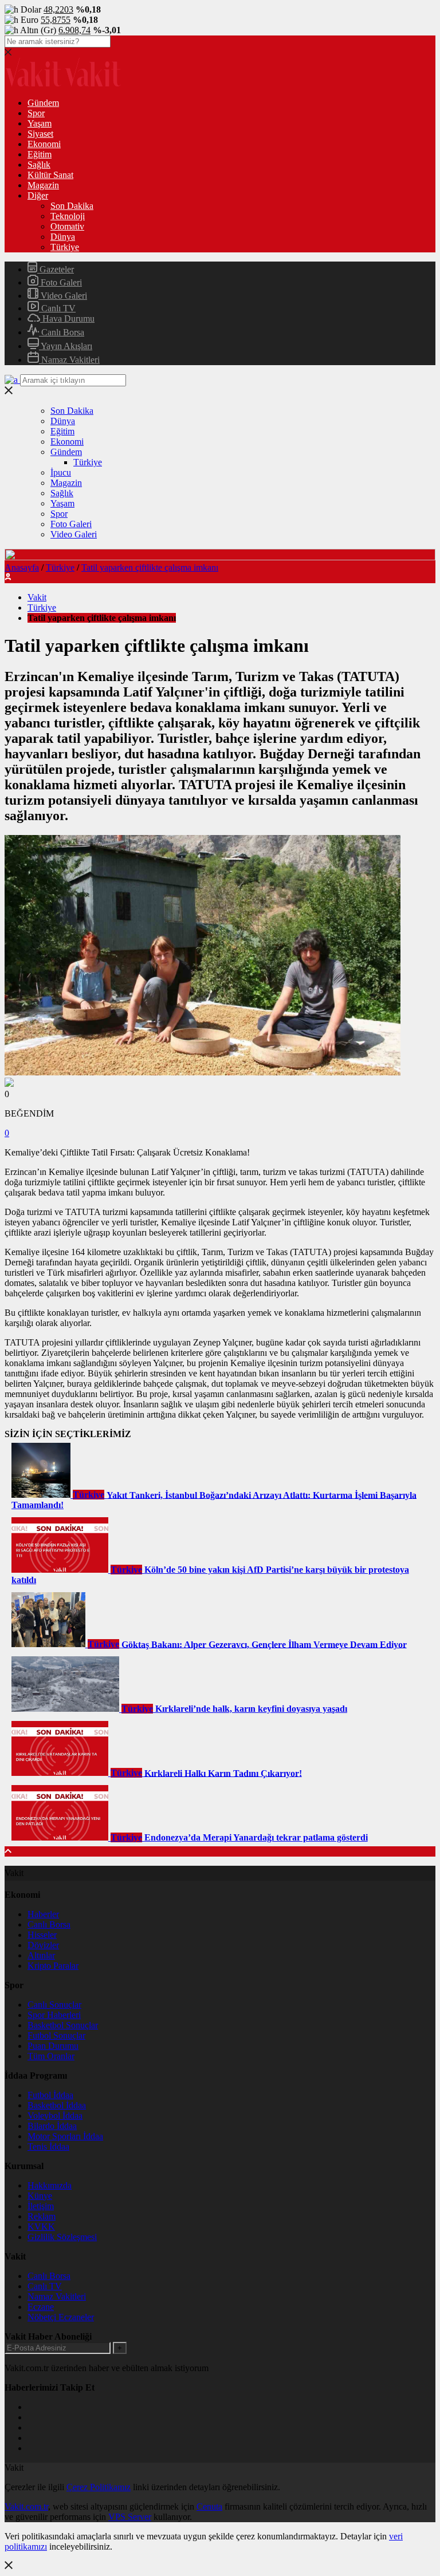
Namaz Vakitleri (69, 360)
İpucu (61, 472)
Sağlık (39, 165)
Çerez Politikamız (99, 2487)
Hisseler (42, 1935)
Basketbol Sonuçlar (63, 2025)
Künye (40, 2196)
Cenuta (209, 2506)
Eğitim (40, 154)
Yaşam (40, 123)
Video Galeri (63, 296)
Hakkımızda (50, 2185)
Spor (36, 113)
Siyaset (40, 134)
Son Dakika (72, 206)
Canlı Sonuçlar (54, 2005)
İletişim (41, 2206)
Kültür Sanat (50, 175)
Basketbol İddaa (57, 2105)
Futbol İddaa (50, 2095)
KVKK (41, 2227)
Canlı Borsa (62, 332)
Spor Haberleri (54, 2015)
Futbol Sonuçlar (56, 2035)
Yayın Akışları (66, 346)
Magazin (43, 185)
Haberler (43, 1914)
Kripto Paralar (53, 1966)
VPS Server (130, 2517)
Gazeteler (56, 269)
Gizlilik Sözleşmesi (62, 2237)
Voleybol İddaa (55, 2116)
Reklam (42, 2216)
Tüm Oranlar (51, 2056)
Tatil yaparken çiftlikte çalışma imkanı (150, 567)
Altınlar (41, 1955)
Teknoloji (68, 216)
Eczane (41, 2307)
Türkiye (65, 247)
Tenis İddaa (48, 2146)
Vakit (37, 597)
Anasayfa (22, 567)
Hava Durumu (67, 318)
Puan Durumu (53, 2046)
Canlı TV (57, 308)
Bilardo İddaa (52, 2126)
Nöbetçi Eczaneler (61, 2317)
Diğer (38, 195)
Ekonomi (44, 144)
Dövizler (43, 1945)
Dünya (63, 237)
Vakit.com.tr (26, 2506)
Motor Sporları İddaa (65, 2136)
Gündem (43, 103)
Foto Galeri (60, 282)
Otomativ (67, 226)
